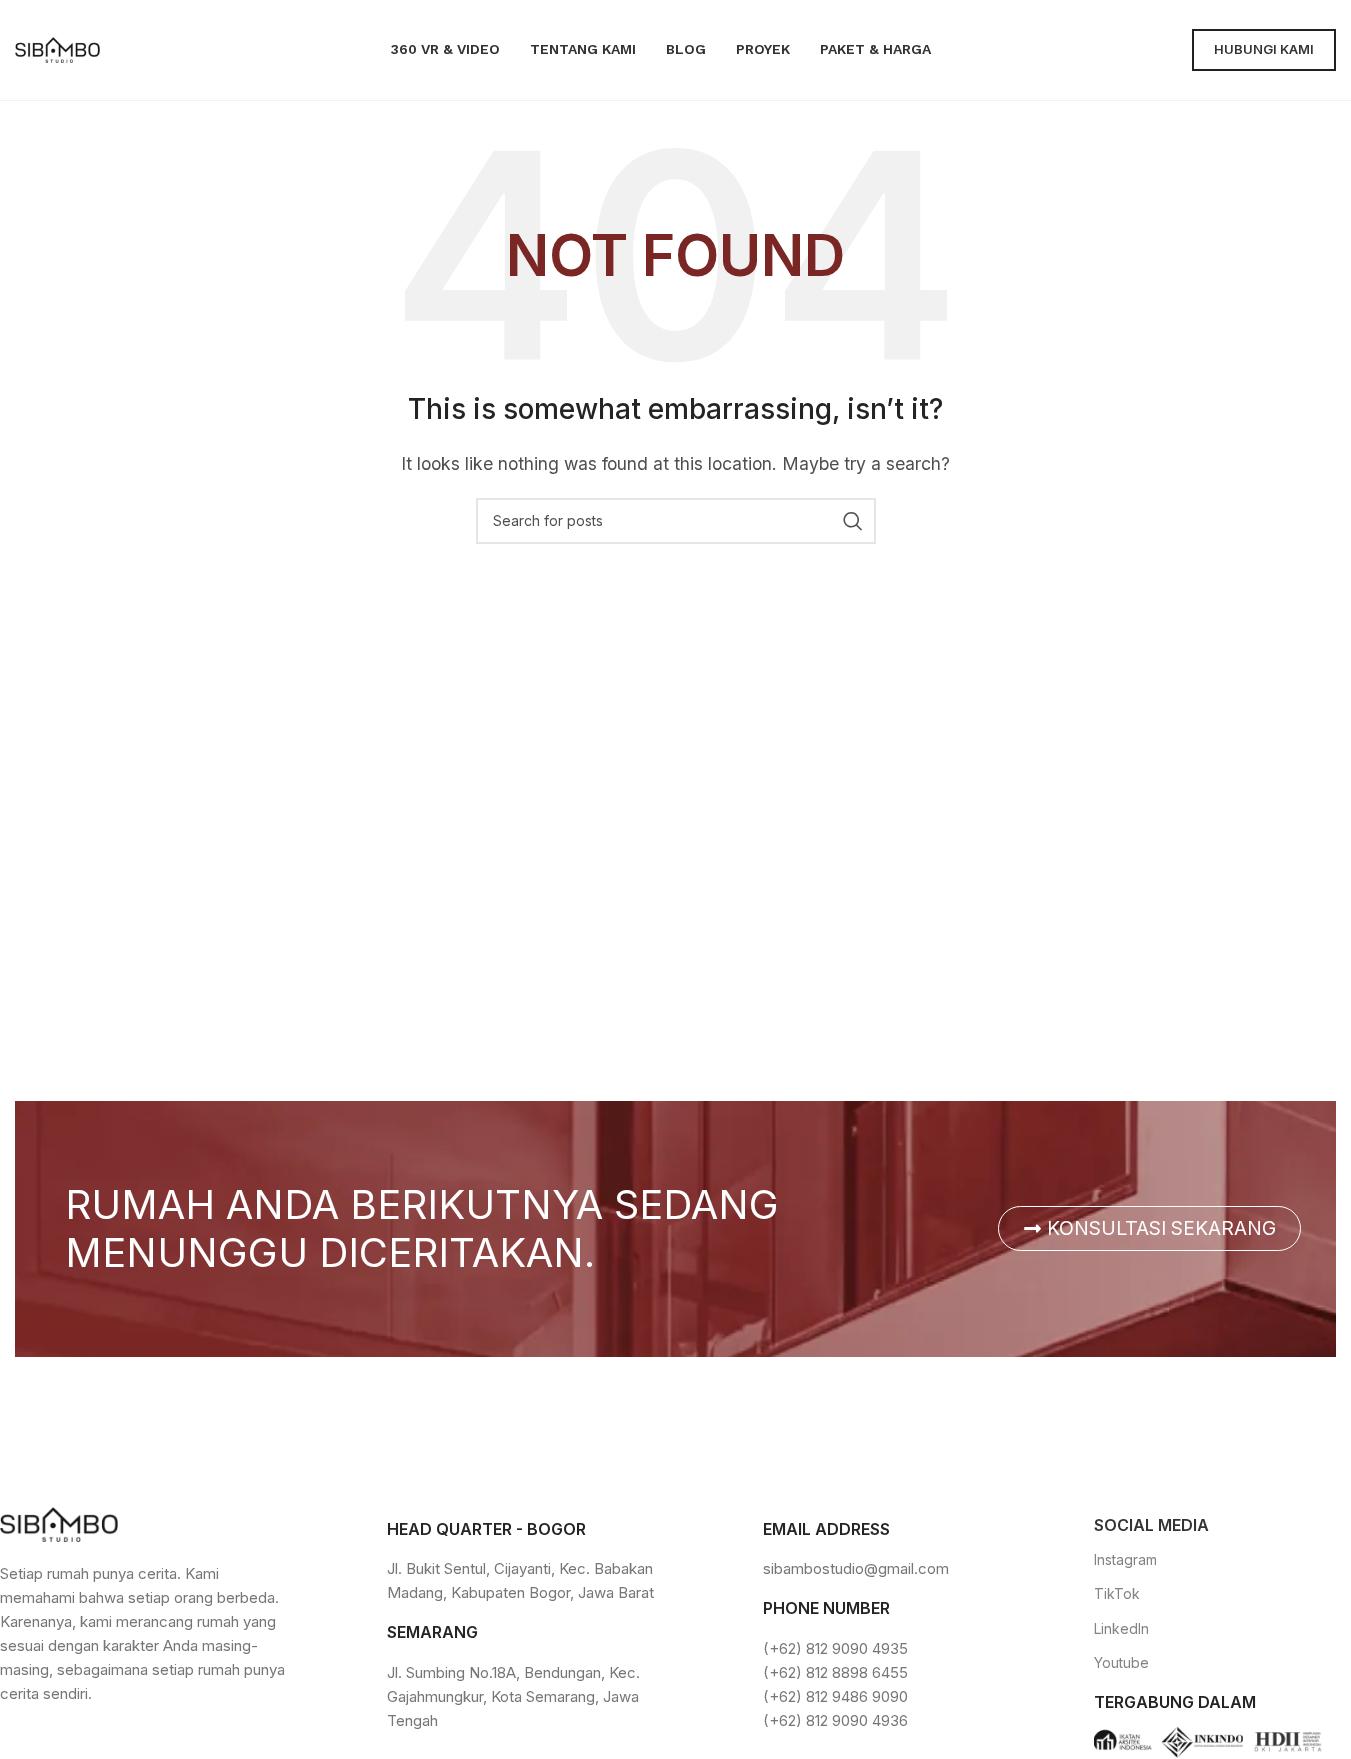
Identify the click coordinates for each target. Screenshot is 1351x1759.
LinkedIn (1121, 1628)
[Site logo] (57, 48)
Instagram (1125, 1559)
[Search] (853, 521)
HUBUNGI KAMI (1264, 49)
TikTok (1117, 1593)
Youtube (1121, 1662)
